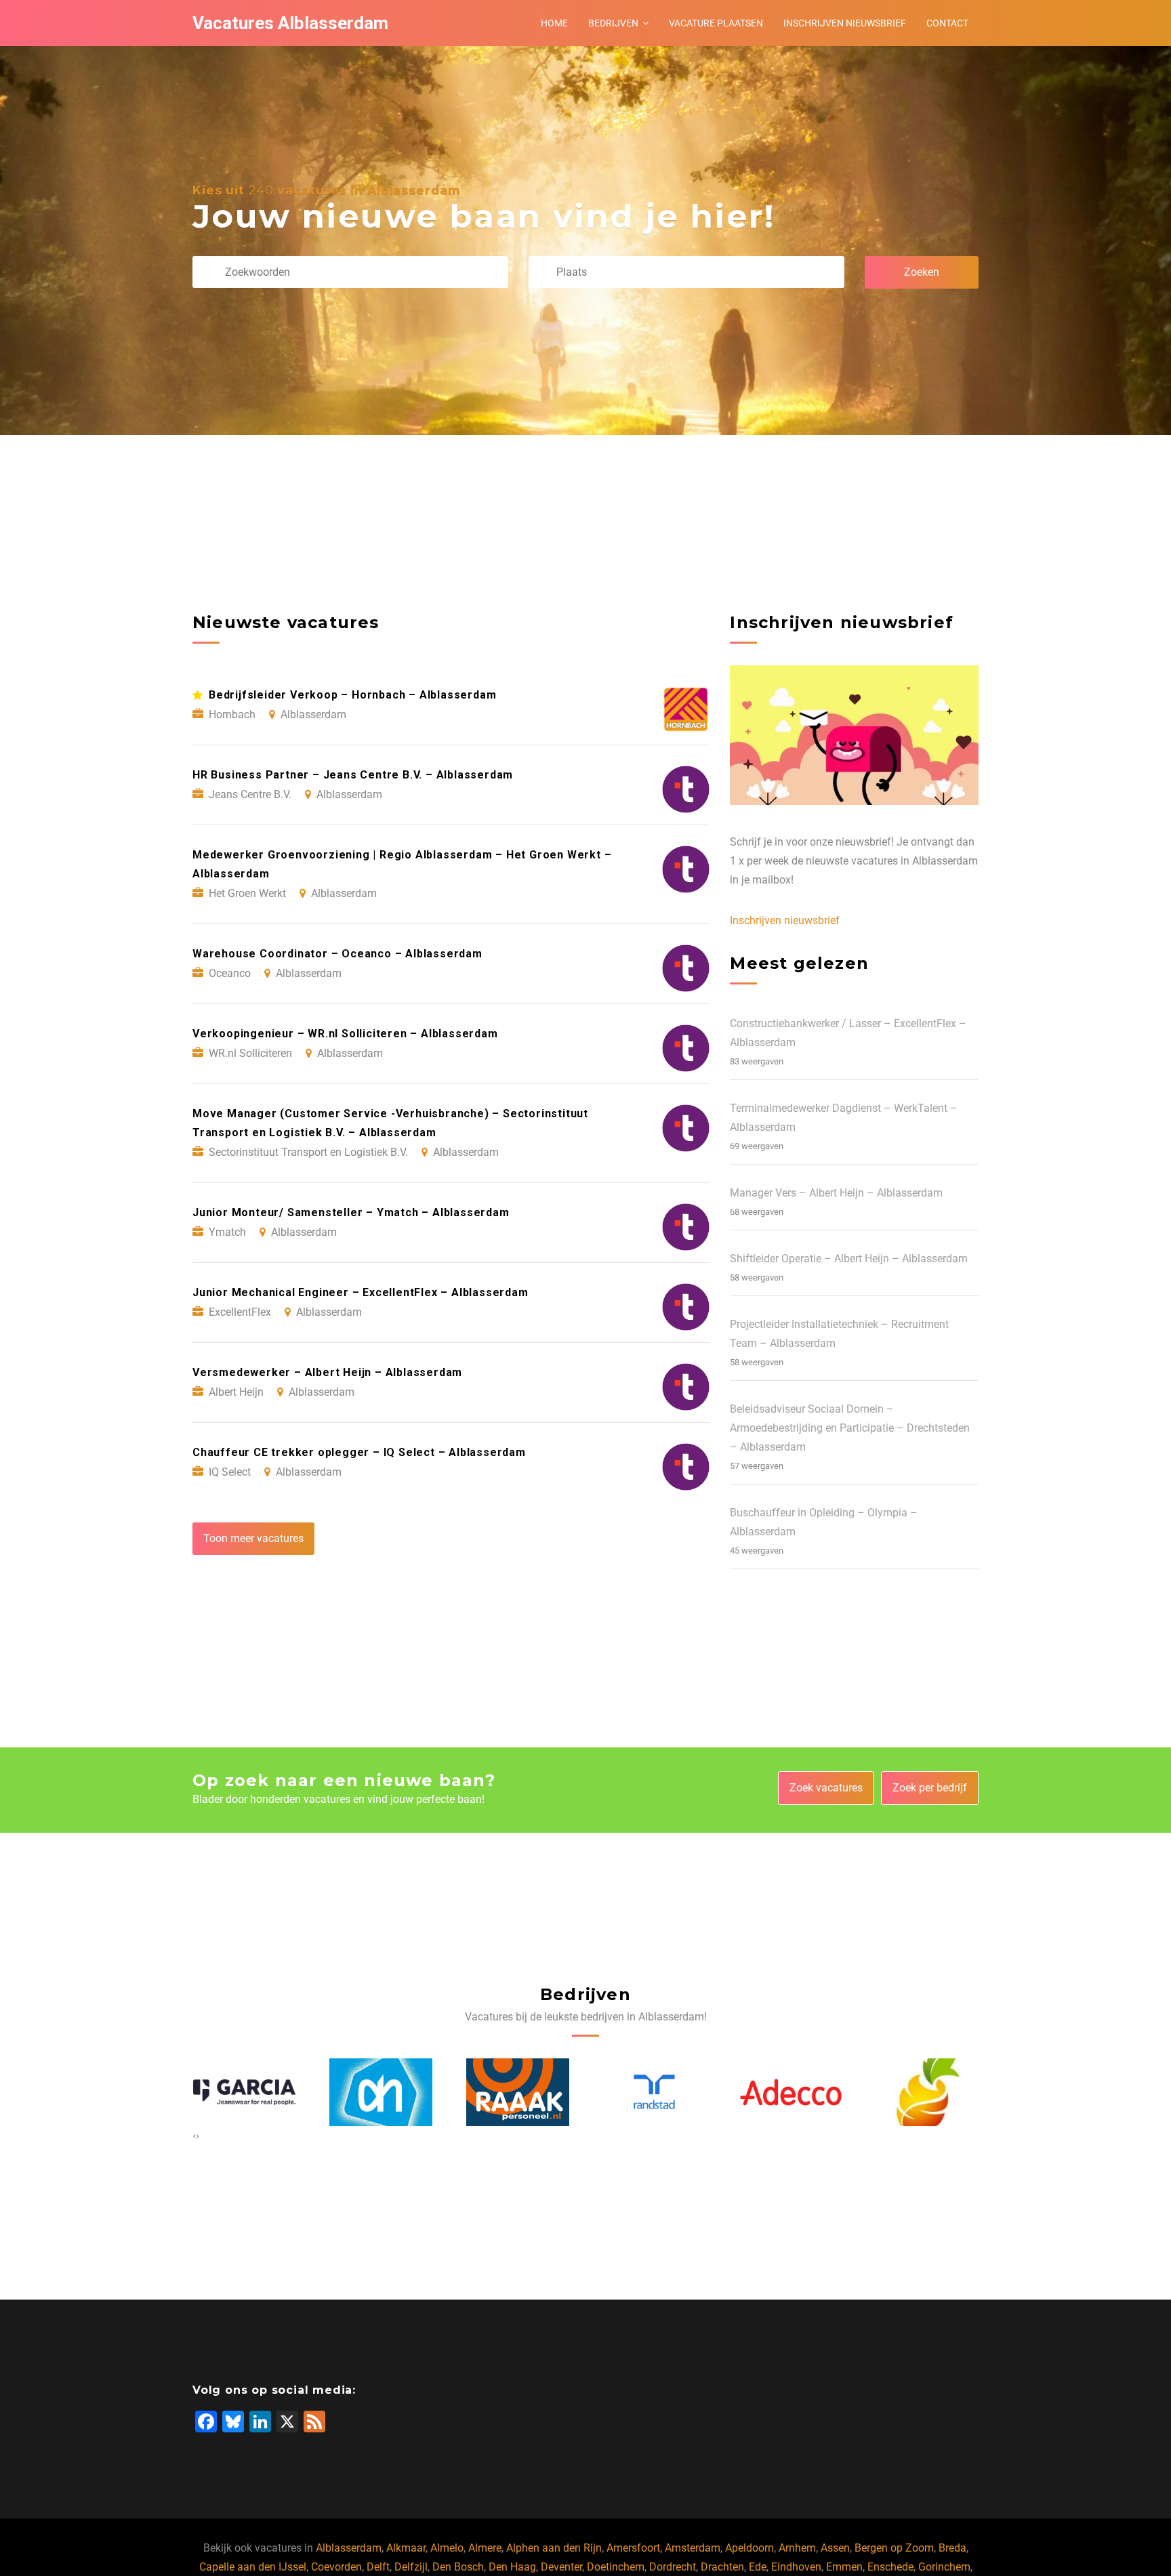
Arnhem (797, 2548)
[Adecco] (654, 2092)
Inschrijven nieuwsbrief (845, 23)
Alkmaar (406, 2548)
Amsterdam (693, 2548)
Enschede (890, 2567)
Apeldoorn (749, 2548)
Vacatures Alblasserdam (290, 23)
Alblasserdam (349, 2548)
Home (554, 23)
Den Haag (512, 2567)
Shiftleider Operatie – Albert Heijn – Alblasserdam (849, 1259)
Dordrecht (673, 2567)
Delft (378, 2567)
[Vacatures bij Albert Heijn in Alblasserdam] (244, 2092)
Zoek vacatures (826, 1788)
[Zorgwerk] (928, 2092)
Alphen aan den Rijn (554, 2548)
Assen (835, 2548)
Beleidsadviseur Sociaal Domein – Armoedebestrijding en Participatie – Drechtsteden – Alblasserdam (850, 1428)
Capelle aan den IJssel (253, 2567)
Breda (952, 2548)
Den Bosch (458, 2567)
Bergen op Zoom (894, 2548)
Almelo (447, 2548)
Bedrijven (613, 23)
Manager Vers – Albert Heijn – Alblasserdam (836, 1193)
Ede (758, 2567)
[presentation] (194, 2136)
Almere (485, 2548)
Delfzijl (411, 2567)
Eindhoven (796, 2567)
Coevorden (336, 2567)
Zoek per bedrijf (930, 1788)
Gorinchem (944, 2567)
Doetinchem (616, 2567)
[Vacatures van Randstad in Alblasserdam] (518, 2092)
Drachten (722, 2567)
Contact (947, 23)
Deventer (561, 2567)
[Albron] (791, 2092)
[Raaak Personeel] (381, 2092)
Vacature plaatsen (716, 23)
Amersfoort (633, 2548)
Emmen (844, 2567)
